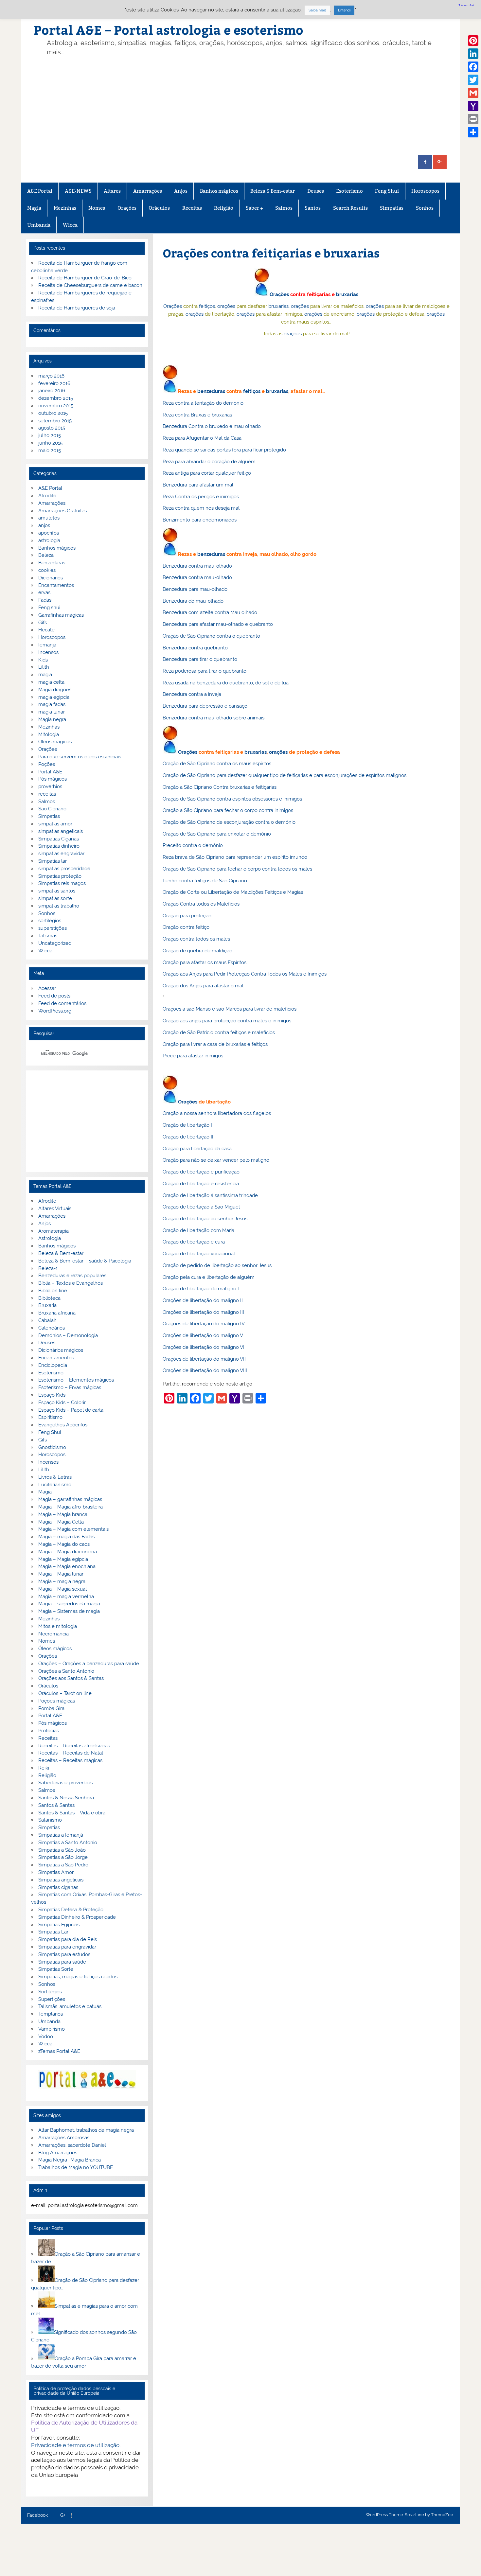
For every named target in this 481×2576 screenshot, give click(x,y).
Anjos (181, 191)
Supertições (52, 1999)
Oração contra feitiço (186, 927)
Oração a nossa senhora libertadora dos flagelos (217, 1113)
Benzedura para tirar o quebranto (200, 659)
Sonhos (425, 208)
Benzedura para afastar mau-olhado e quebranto (218, 624)
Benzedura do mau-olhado (193, 601)
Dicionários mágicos (61, 1350)
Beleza (46, 555)
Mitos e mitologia (58, 1626)
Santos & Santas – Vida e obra (72, 1813)
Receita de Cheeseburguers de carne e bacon (90, 285)
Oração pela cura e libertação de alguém (209, 1277)
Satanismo (50, 1820)
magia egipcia (54, 697)
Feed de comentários (62, 1003)
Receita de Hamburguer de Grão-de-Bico (85, 278)
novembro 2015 (56, 406)
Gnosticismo (52, 1447)
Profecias (49, 1731)
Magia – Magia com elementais (73, 1529)
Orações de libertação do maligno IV (204, 1324)
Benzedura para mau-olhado (195, 589)
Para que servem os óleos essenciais (80, 757)
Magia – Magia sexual (62, 1589)
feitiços (207, 306)
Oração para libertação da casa (197, 1149)
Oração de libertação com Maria (198, 1230)
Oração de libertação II (188, 1137)
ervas (44, 592)
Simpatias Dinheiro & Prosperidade (77, 1917)
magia (45, 675)
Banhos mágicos (219, 191)
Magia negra (52, 719)
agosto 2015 (52, 428)
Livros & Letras (55, 1477)
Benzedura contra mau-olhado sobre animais (214, 718)
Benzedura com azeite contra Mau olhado (210, 612)
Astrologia (50, 1238)
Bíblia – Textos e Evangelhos (71, 1283)
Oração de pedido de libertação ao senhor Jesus (217, 1265)
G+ (63, 2515)
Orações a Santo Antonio (66, 1671)
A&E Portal (40, 191)
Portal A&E (50, 772)
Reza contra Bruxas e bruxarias (197, 415)
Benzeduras (52, 563)
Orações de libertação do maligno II (203, 1300)
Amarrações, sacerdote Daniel (72, 2145)
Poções (47, 764)
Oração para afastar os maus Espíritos (205, 962)
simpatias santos (57, 891)
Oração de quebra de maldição (197, 951)
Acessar (47, 988)
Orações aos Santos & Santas (71, 1678)
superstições (53, 928)
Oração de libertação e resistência (201, 1184)
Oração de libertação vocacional (199, 1254)
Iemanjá (47, 645)
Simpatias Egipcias (59, 1925)
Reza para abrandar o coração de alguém (209, 462)
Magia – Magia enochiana (67, 1566)
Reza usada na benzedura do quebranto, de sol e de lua (226, 683)
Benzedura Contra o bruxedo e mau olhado (212, 426)
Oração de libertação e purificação (201, 1172)
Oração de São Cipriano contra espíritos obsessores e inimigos (232, 799)
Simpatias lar (53, 861)
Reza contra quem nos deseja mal (201, 508)
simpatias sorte (55, 898)
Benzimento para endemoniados (200, 520)
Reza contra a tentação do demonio (203, 403)
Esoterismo (349, 191)
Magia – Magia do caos (64, 1544)
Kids (43, 660)
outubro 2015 (53, 413)
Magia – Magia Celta (61, 1522)
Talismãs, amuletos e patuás (70, 2006)
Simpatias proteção (60, 876)
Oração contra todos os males (196, 939)
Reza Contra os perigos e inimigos (201, 497)
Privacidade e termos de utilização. (76, 2445)
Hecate (46, 630)
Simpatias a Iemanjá (61, 1835)
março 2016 (51, 376)
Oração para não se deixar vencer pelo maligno (216, 1160)
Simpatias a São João (62, 1850)
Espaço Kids (52, 1395)
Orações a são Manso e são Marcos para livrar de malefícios (230, 1009)
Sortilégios (50, 1992)
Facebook (37, 2515)
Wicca (70, 225)
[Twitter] (473, 80)
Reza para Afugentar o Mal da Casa (202, 438)
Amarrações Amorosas (64, 2138)
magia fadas (52, 704)
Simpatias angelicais (61, 1880)
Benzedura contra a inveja (192, 694)
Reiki (44, 1768)
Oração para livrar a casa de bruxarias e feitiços (215, 1044)
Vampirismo (52, 2029)
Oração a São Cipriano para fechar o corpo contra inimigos (228, 810)
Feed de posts (54, 996)
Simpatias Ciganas (59, 839)
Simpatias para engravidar (67, 1947)
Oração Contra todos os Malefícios (201, 904)
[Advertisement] (251, 106)
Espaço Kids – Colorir (62, 1403)
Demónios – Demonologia (68, 1335)
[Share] (473, 132)
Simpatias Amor (56, 1872)
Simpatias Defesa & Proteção (71, 1910)
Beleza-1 (48, 1268)
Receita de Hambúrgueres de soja (77, 308)
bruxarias (347, 294)
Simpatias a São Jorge (63, 1857)
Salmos (284, 208)
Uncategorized (55, 943)
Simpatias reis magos (62, 883)
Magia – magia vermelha (66, 1597)
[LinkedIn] (473, 54)
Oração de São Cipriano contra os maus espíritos (217, 764)
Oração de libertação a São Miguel (201, 1207)
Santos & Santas (56, 1805)
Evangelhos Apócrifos (63, 1425)
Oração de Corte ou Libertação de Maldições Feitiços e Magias (233, 892)
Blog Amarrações (58, 2153)
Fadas (45, 600)
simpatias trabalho (59, 906)
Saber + (254, 208)
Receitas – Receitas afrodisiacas (74, 1746)
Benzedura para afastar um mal (198, 485)
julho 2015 (50, 435)
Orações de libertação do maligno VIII (205, 1370)
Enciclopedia (53, 1365)
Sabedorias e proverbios (65, 1783)
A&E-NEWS (78, 191)
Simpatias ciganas (58, 1887)
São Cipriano (52, 809)
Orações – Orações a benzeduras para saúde (89, 1664)
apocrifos (49, 533)
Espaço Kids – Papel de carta (71, 1410)
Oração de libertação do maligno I (201, 1289)
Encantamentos (56, 585)
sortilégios (50, 921)
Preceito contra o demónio (193, 845)
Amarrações (148, 191)
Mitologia (49, 734)
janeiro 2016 (52, 391)
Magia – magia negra (62, 1581)
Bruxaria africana (57, 1313)
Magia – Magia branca (63, 1514)
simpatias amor (55, 824)
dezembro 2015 (56, 398)
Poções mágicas (57, 1701)
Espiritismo (50, 1417)
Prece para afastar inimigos (193, 1056)
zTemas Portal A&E (59, 2051)
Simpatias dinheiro (59, 846)
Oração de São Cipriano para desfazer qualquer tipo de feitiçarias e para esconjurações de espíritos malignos (285, 775)
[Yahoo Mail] (473, 106)
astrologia (49, 540)
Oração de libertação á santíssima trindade (210, 1195)
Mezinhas (65, 208)
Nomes (97, 208)
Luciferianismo (55, 1485)
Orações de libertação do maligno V (203, 1335)
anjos (44, 525)
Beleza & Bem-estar (273, 191)
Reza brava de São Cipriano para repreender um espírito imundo (235, 857)
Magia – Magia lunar (61, 1574)
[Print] (473, 119)
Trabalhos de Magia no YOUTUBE (76, 2167)
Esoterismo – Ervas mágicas (70, 1387)
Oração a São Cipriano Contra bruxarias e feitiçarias (220, 787)
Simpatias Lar (53, 1932)
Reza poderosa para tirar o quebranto (205, 671)
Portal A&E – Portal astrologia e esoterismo (169, 30)
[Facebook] (473, 67)
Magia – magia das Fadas (66, 1537)
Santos (313, 208)
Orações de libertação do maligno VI (204, 1347)
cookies (47, 570)
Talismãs (48, 936)
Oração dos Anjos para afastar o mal (203, 986)
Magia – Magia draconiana (68, 1552)
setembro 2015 (55, 421)
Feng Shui (387, 191)
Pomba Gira (51, 1708)
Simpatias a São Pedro (63, 1865)
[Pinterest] (473, 41)
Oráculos (159, 208)
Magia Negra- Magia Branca (70, 2160)
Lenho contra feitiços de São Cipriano (205, 881)
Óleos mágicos (55, 1649)
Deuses (316, 191)
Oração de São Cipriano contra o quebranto (211, 636)
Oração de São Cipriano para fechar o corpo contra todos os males (237, 869)
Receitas (192, 208)
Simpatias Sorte (56, 1969)
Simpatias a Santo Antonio (68, 1843)
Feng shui (49, 608)
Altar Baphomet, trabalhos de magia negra (86, 2130)
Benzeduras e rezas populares (72, 1276)
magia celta (51, 682)
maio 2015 (50, 450)
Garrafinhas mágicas (61, 615)
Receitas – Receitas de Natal (71, 1753)
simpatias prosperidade (64, 869)
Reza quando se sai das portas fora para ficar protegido (224, 450)
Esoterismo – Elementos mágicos (76, 1380)
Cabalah (47, 1320)
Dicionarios (51, 578)
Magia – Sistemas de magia (69, 1611)
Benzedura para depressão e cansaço (205, 706)
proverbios (50, 786)
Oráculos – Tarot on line (65, 1693)
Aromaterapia (53, 1231)
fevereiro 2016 (54, 383)
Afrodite (47, 496)
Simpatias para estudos (64, 1954)
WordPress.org (55, 1011)
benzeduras (211, 391)
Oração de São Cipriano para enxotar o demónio (217, 834)
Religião (224, 208)
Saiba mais (317, 10)
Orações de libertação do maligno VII (204, 1359)
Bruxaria (47, 1305)
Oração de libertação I (187, 1125)
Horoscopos (425, 191)
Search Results (350, 208)
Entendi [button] (344, 10)
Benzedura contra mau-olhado (197, 566)
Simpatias (392, 208)
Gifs (43, 623)
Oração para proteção (187, 916)
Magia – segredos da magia (69, 1604)
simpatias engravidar (61, 854)
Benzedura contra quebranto (195, 648)
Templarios (51, 2014)
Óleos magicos (55, 742)
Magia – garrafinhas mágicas (70, 1499)
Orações (127, 208)
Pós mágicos (53, 779)
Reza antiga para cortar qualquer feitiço (207, 473)
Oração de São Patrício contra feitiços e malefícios (219, 1032)
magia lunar (52, 712)
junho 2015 (50, 443)
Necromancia (53, 1634)
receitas (47, 794)
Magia (34, 208)
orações (226, 306)
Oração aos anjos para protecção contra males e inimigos (227, 1021)
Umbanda (39, 225)
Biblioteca (49, 1298)
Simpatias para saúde (62, 1962)
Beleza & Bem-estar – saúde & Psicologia (85, 1261)
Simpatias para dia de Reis (68, 1939)
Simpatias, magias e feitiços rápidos (78, 1977)
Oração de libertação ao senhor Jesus (205, 1219)
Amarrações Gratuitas (62, 511)
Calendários (52, 1328)
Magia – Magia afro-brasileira (71, 1507)
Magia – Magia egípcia (63, 1559)
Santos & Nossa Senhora (66, 1798)
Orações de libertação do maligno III (203, 1312)
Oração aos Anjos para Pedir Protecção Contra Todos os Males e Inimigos (245, 974)
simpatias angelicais (61, 831)
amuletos (49, 518)
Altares (112, 191)
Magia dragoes (55, 690)
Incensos (48, 652)
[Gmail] (473, 93)
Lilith (44, 667)
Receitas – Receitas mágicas (70, 1760)
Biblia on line (53, 1291)
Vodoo (46, 2037)
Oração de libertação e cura (194, 1242)
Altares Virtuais (55, 1209)
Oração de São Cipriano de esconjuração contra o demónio (229, 822)
